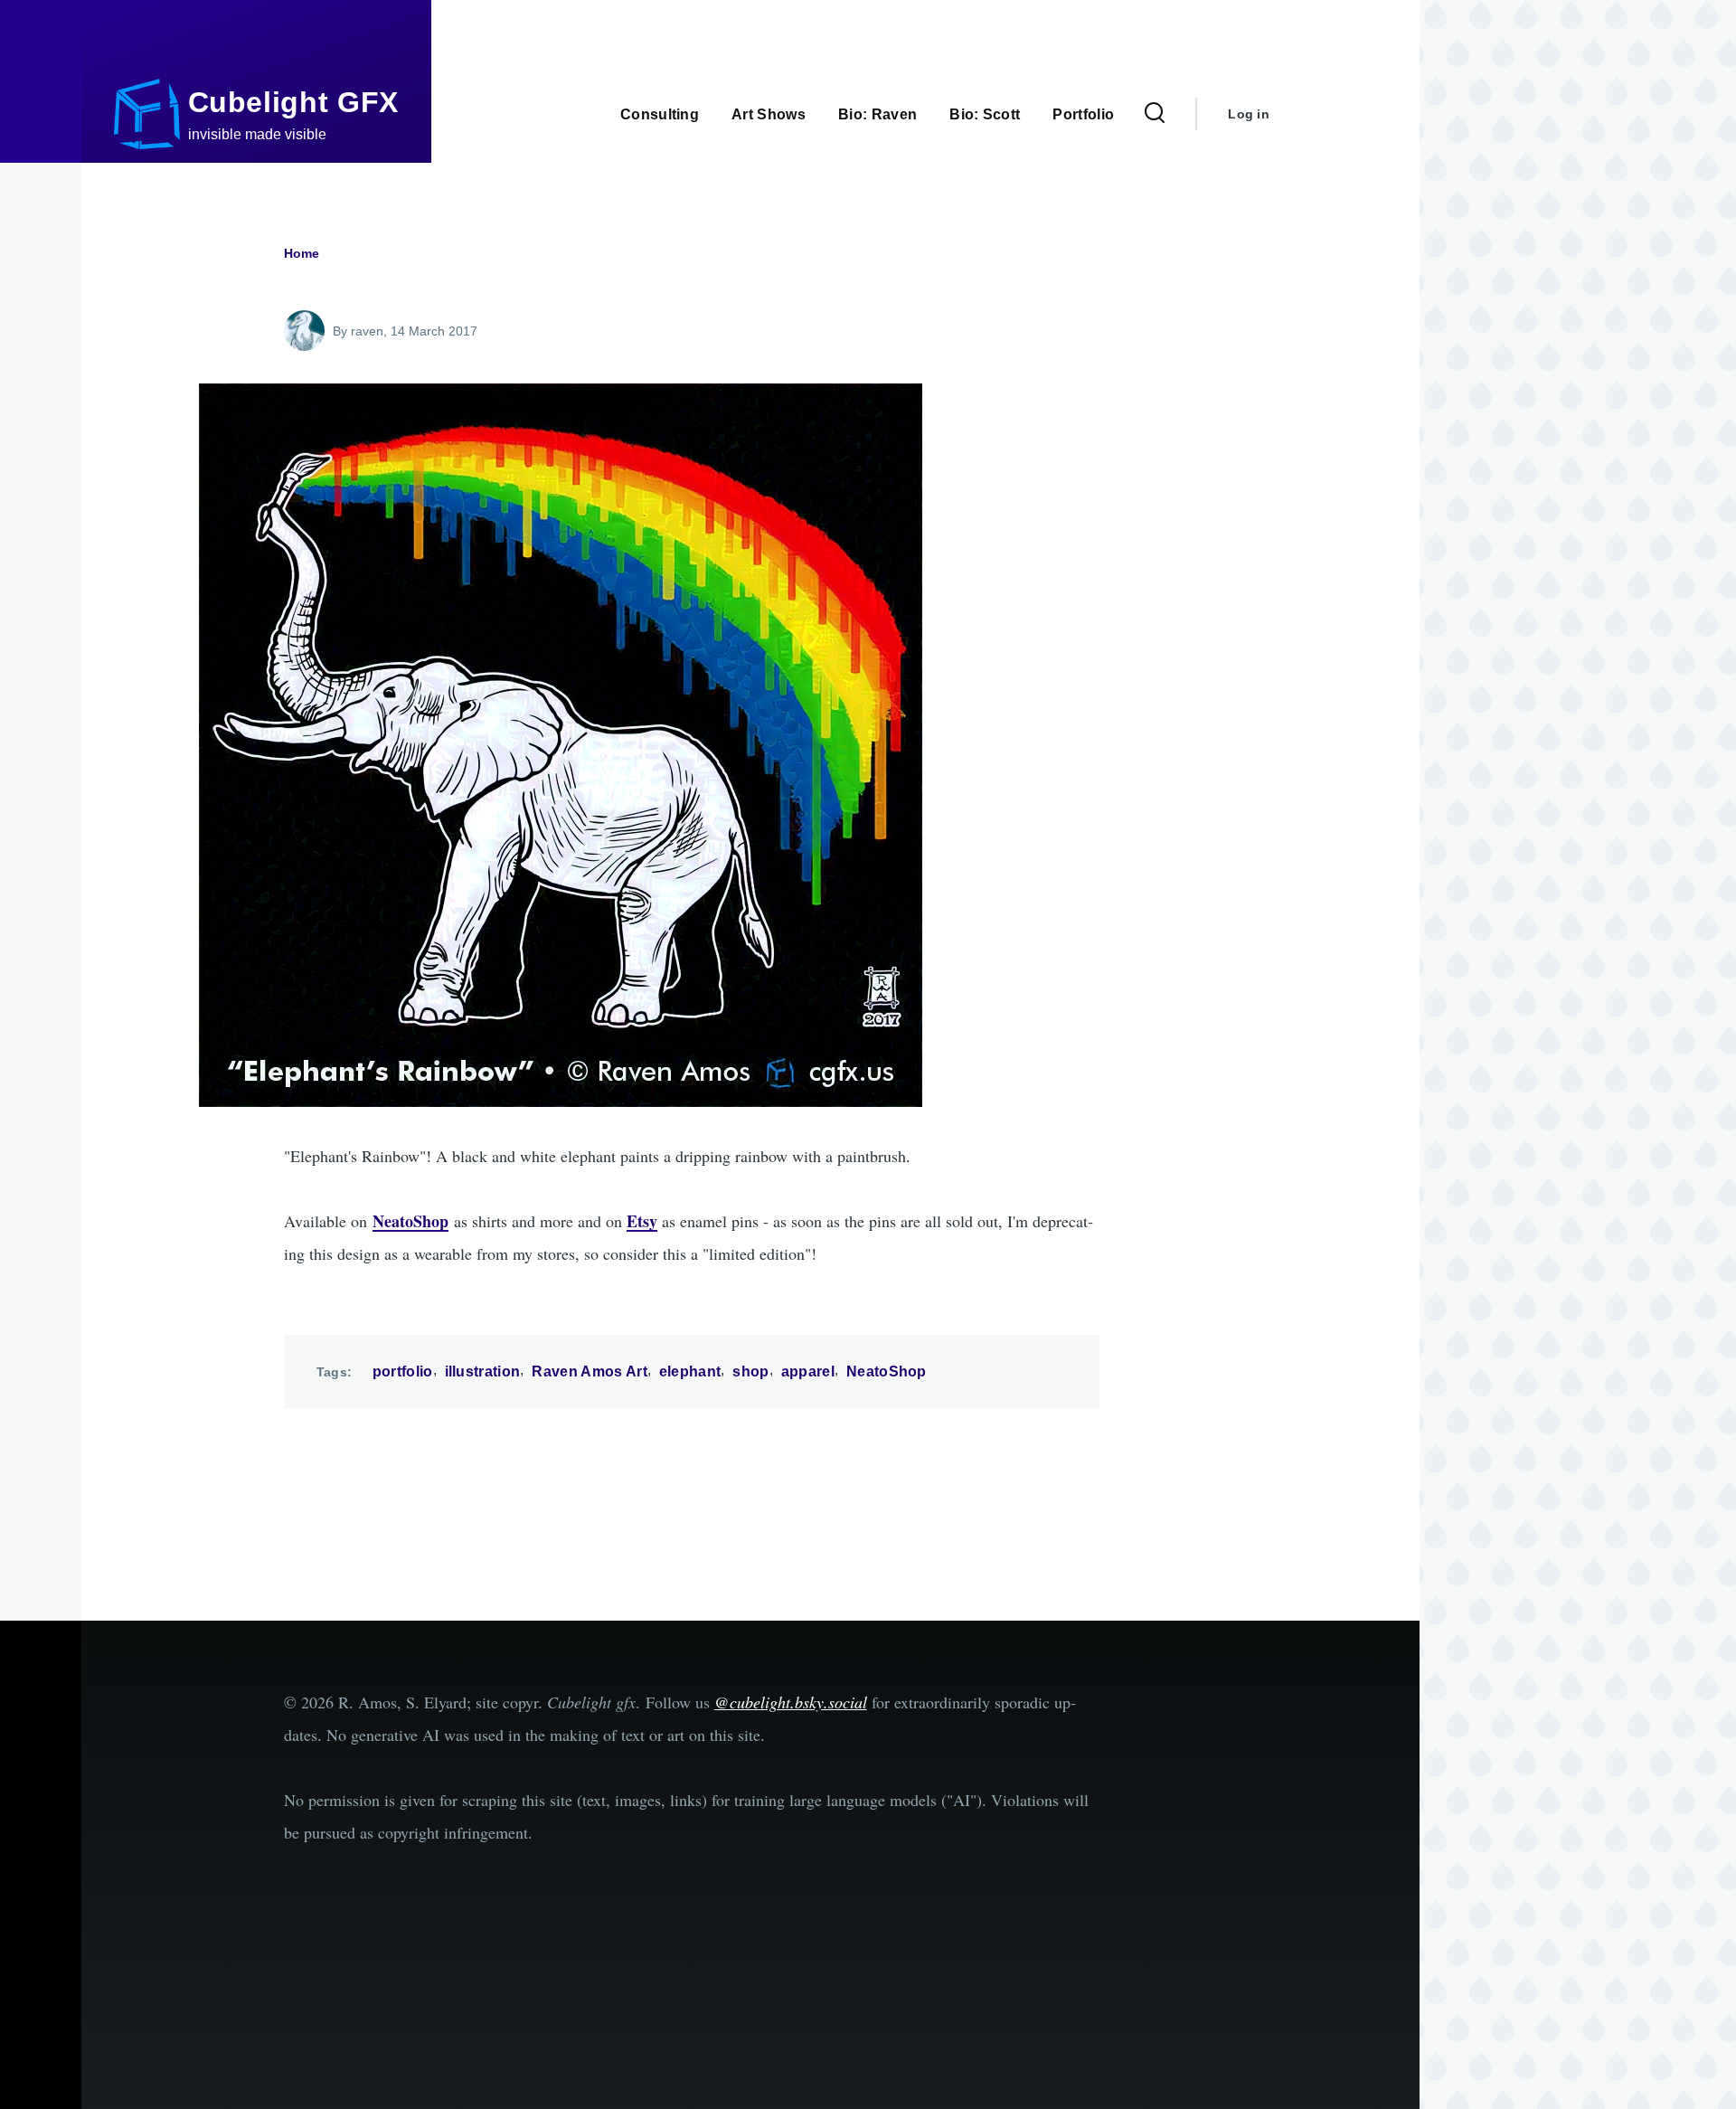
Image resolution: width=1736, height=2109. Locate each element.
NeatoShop (887, 1371)
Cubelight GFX (293, 102)
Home (302, 253)
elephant (690, 1371)
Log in (1249, 114)
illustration (483, 1371)
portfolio (403, 1371)
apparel (808, 1371)
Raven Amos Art (589, 1371)
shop (750, 1371)
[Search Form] (1155, 114)
